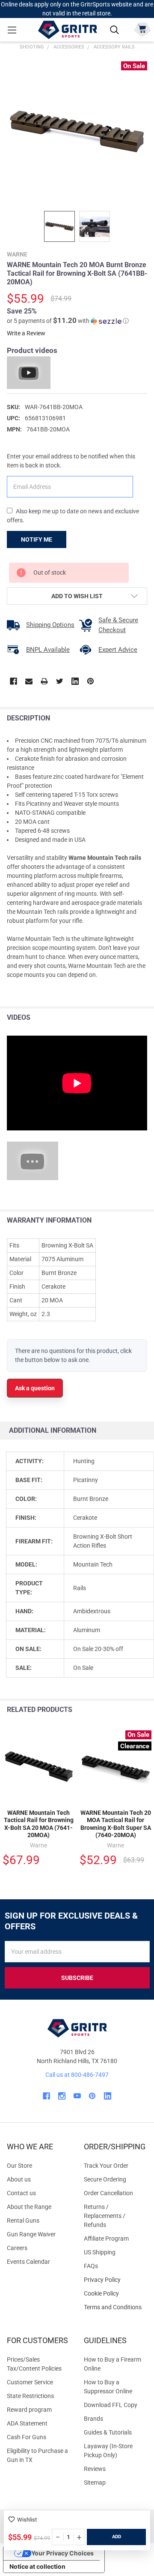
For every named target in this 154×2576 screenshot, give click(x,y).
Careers (17, 2248)
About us (19, 2179)
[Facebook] (13, 681)
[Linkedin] (75, 681)
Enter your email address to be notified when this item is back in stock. (71, 461)
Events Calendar (28, 2262)
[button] (68, 321)
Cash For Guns (27, 2437)
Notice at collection (37, 2566)
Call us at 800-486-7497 (77, 2075)
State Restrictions (30, 2396)
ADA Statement (27, 2423)
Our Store (19, 2166)
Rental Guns (23, 2220)
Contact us (21, 2193)
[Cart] (142, 29)
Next (145, 1710)
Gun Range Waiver (31, 2234)
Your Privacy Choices (62, 2553)
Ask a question (35, 1388)
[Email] (29, 681)
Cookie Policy (115, 2294)
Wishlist (27, 2520)
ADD (117, 2537)
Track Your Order (106, 2166)
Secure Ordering (105, 2179)
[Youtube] (77, 2096)
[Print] (44, 681)
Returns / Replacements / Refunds (105, 2216)
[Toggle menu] (12, 30)
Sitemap (95, 2483)
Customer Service (30, 2382)
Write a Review (26, 333)
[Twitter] (60, 681)
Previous (128, 1710)
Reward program (29, 2410)
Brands (93, 2419)
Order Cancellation (108, 2193)
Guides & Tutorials (108, 2432)
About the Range (29, 2207)
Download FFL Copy (111, 2405)
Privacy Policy (115, 2280)
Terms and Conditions (115, 2307)
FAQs (91, 2266)
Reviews (95, 2469)
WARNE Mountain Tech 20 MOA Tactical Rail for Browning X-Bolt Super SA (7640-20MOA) (116, 1824)
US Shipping (100, 2252)
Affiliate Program (106, 2239)
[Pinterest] (90, 681)
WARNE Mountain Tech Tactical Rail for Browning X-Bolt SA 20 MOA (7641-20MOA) (39, 1824)
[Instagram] (62, 2096)
